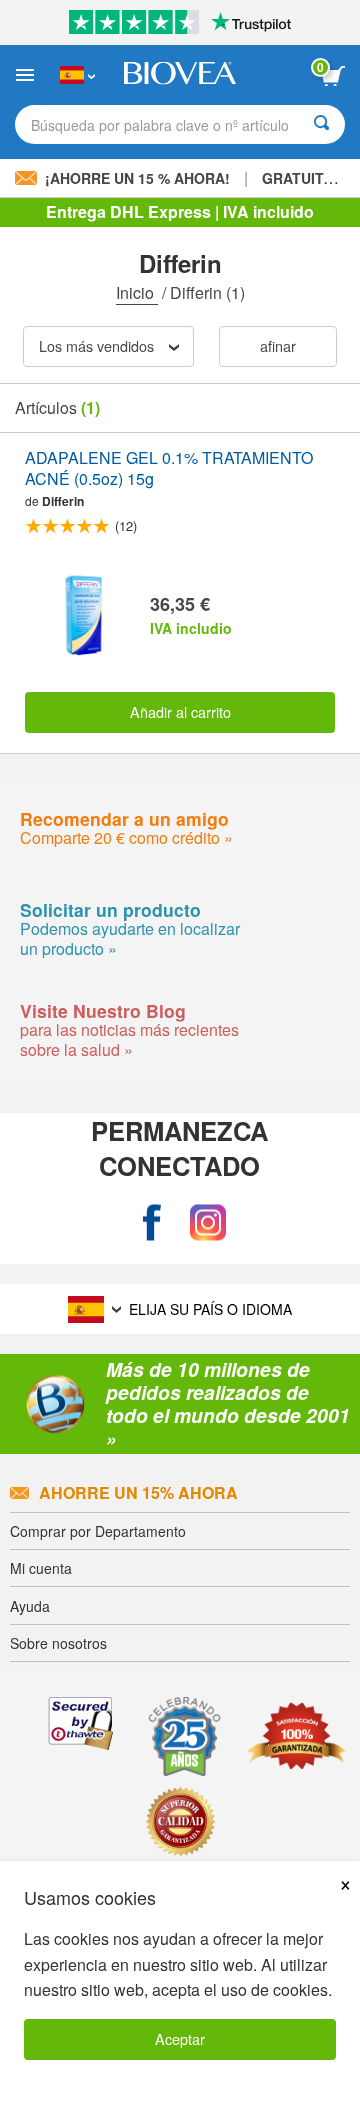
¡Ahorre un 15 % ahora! (137, 178)
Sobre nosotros (58, 1643)
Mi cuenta (41, 1568)
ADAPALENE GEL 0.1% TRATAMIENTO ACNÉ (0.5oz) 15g (169, 469)
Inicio (137, 292)
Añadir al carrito (180, 711)
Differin (63, 501)
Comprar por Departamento (98, 1531)
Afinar (278, 345)
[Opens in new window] (152, 1223)
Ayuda (30, 1606)
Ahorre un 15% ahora (138, 1492)
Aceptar (180, 2038)
